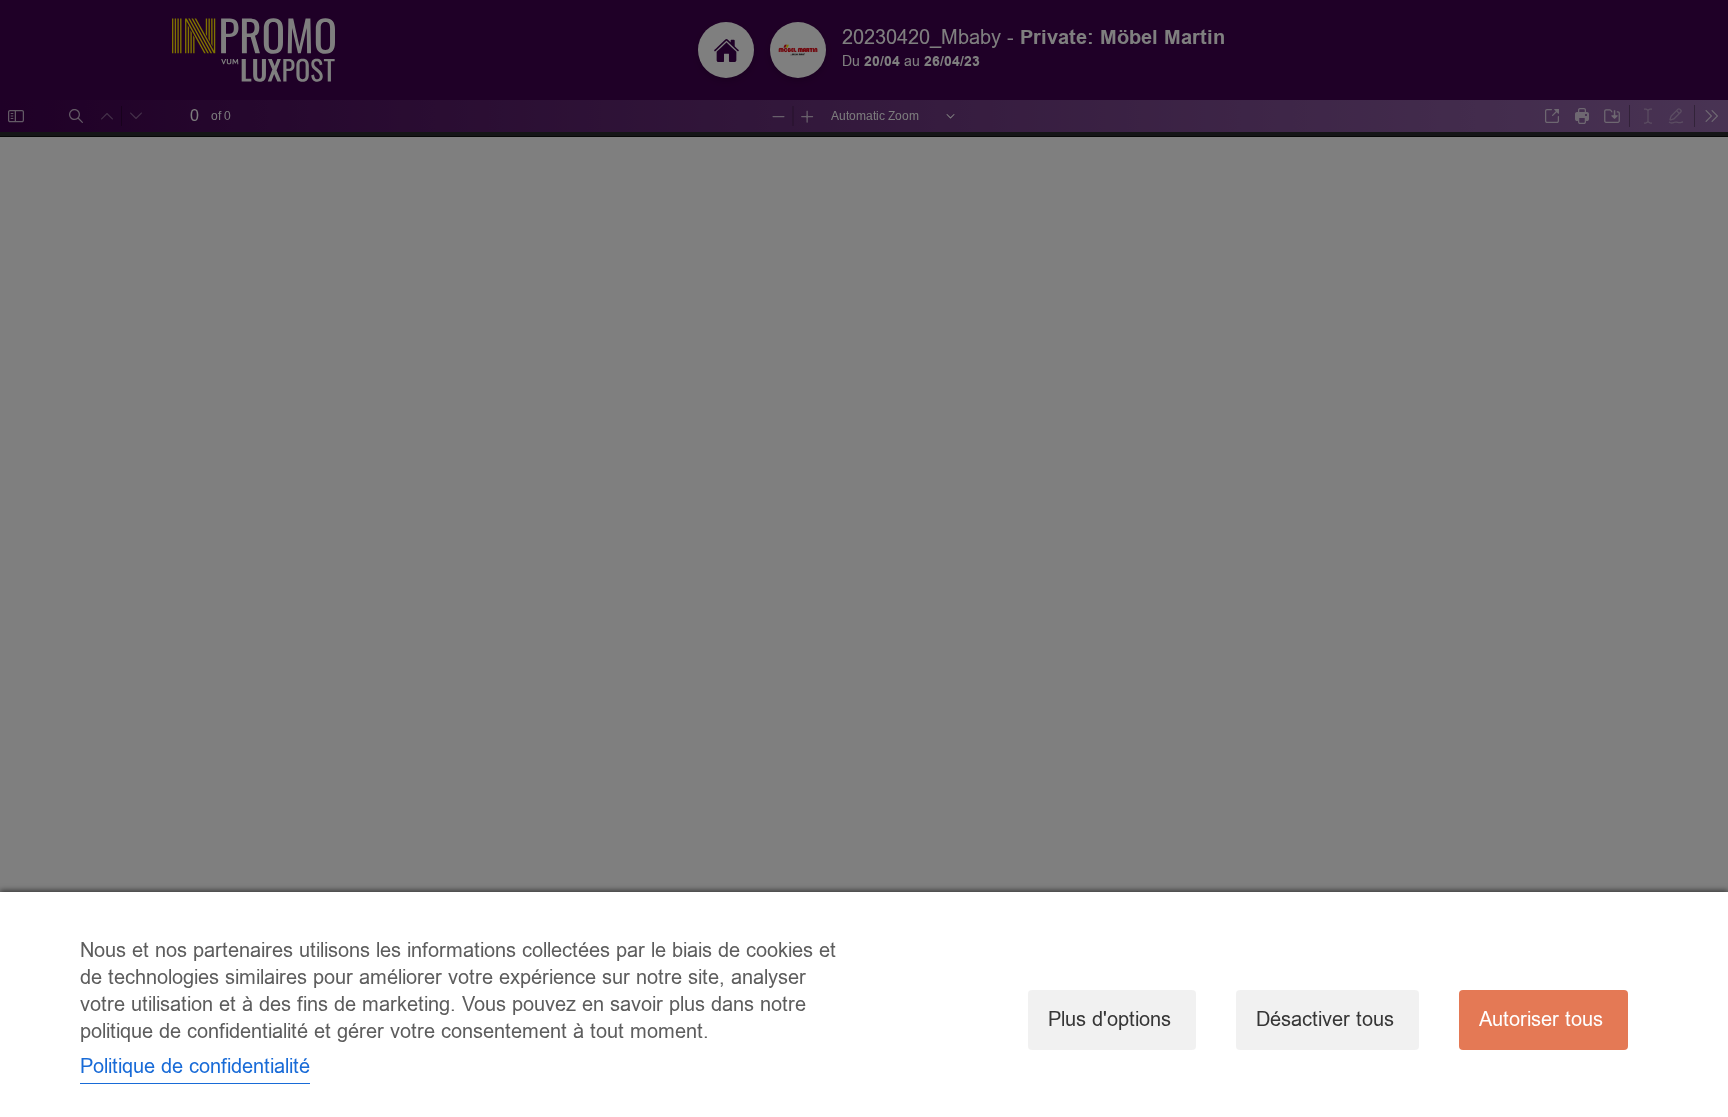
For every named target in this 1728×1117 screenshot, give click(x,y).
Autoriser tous (1541, 1019)
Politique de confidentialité (195, 1066)
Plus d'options (1109, 1019)
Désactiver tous (1325, 1019)
